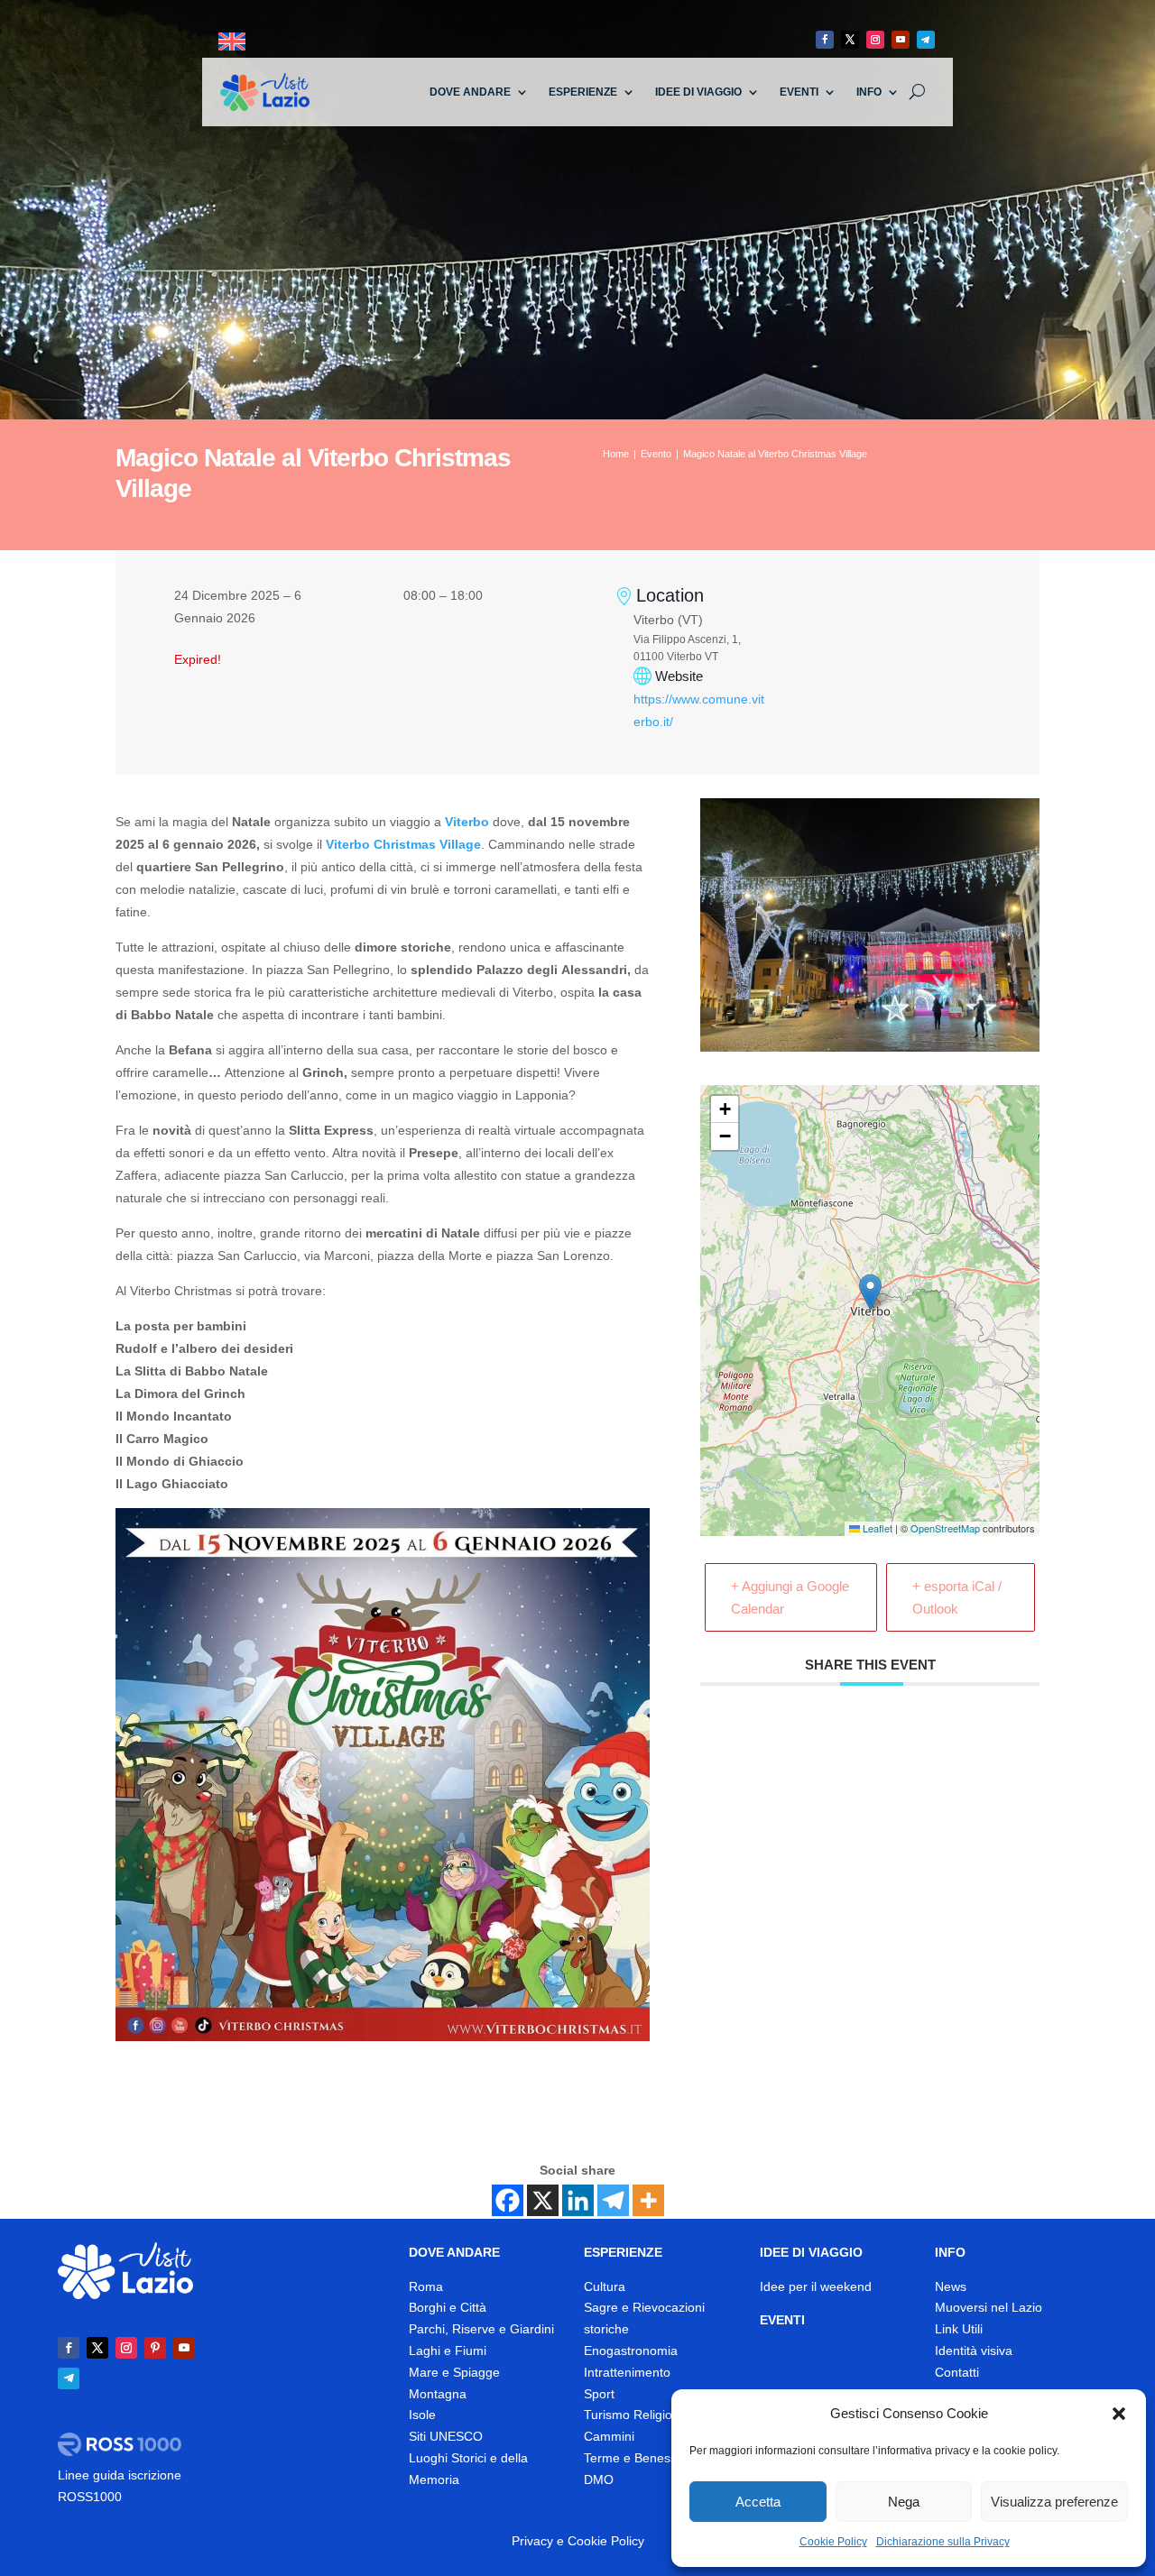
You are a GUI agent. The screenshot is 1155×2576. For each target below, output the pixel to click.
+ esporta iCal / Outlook (957, 1597)
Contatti (957, 2372)
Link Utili (959, 2329)
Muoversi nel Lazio (989, 2307)
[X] (543, 2200)
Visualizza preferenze (1054, 2502)
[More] (648, 2200)
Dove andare (470, 92)
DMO (599, 2479)
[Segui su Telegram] (926, 40)
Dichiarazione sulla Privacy (943, 2542)
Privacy (532, 2541)
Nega (904, 2502)
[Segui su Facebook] (825, 40)
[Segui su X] (850, 40)
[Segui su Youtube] (901, 40)
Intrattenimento (627, 2372)
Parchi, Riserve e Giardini (481, 2329)
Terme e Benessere (640, 2458)
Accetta (758, 2502)
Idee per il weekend (816, 2286)
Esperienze (583, 92)
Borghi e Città (448, 2307)
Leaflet (876, 1528)
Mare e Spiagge (454, 2372)
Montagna (438, 2394)
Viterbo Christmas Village (403, 844)
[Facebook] (508, 2200)
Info (869, 92)
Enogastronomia (631, 2351)
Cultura (605, 2286)
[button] (1119, 2414)
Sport (599, 2394)
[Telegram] (613, 2200)
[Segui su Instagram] (875, 40)
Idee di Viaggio (698, 92)
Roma (426, 2286)
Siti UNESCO (446, 2436)
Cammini (609, 2436)
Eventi (799, 92)
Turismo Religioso (635, 2415)
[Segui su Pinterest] (155, 2348)
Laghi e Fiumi (448, 2351)
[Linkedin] (578, 2200)
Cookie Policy (833, 2542)
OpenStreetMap (945, 1528)
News (951, 2286)
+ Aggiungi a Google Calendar (790, 1597)
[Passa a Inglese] (232, 42)
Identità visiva (974, 2351)
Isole (422, 2415)
